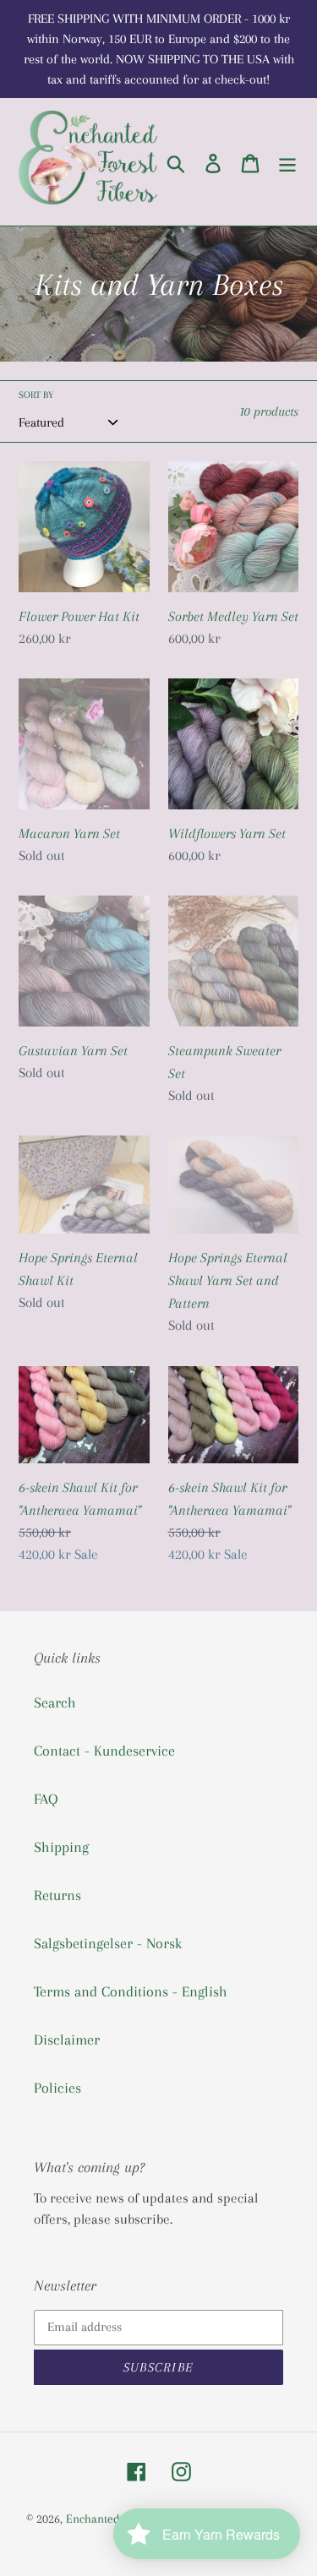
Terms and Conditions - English (131, 1991)
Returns (57, 1895)
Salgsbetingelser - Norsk (108, 1943)
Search (55, 1702)
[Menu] (287, 162)
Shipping (61, 1847)
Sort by (36, 395)
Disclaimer (67, 2040)
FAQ (46, 1799)
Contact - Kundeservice (104, 1751)
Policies (57, 2088)
